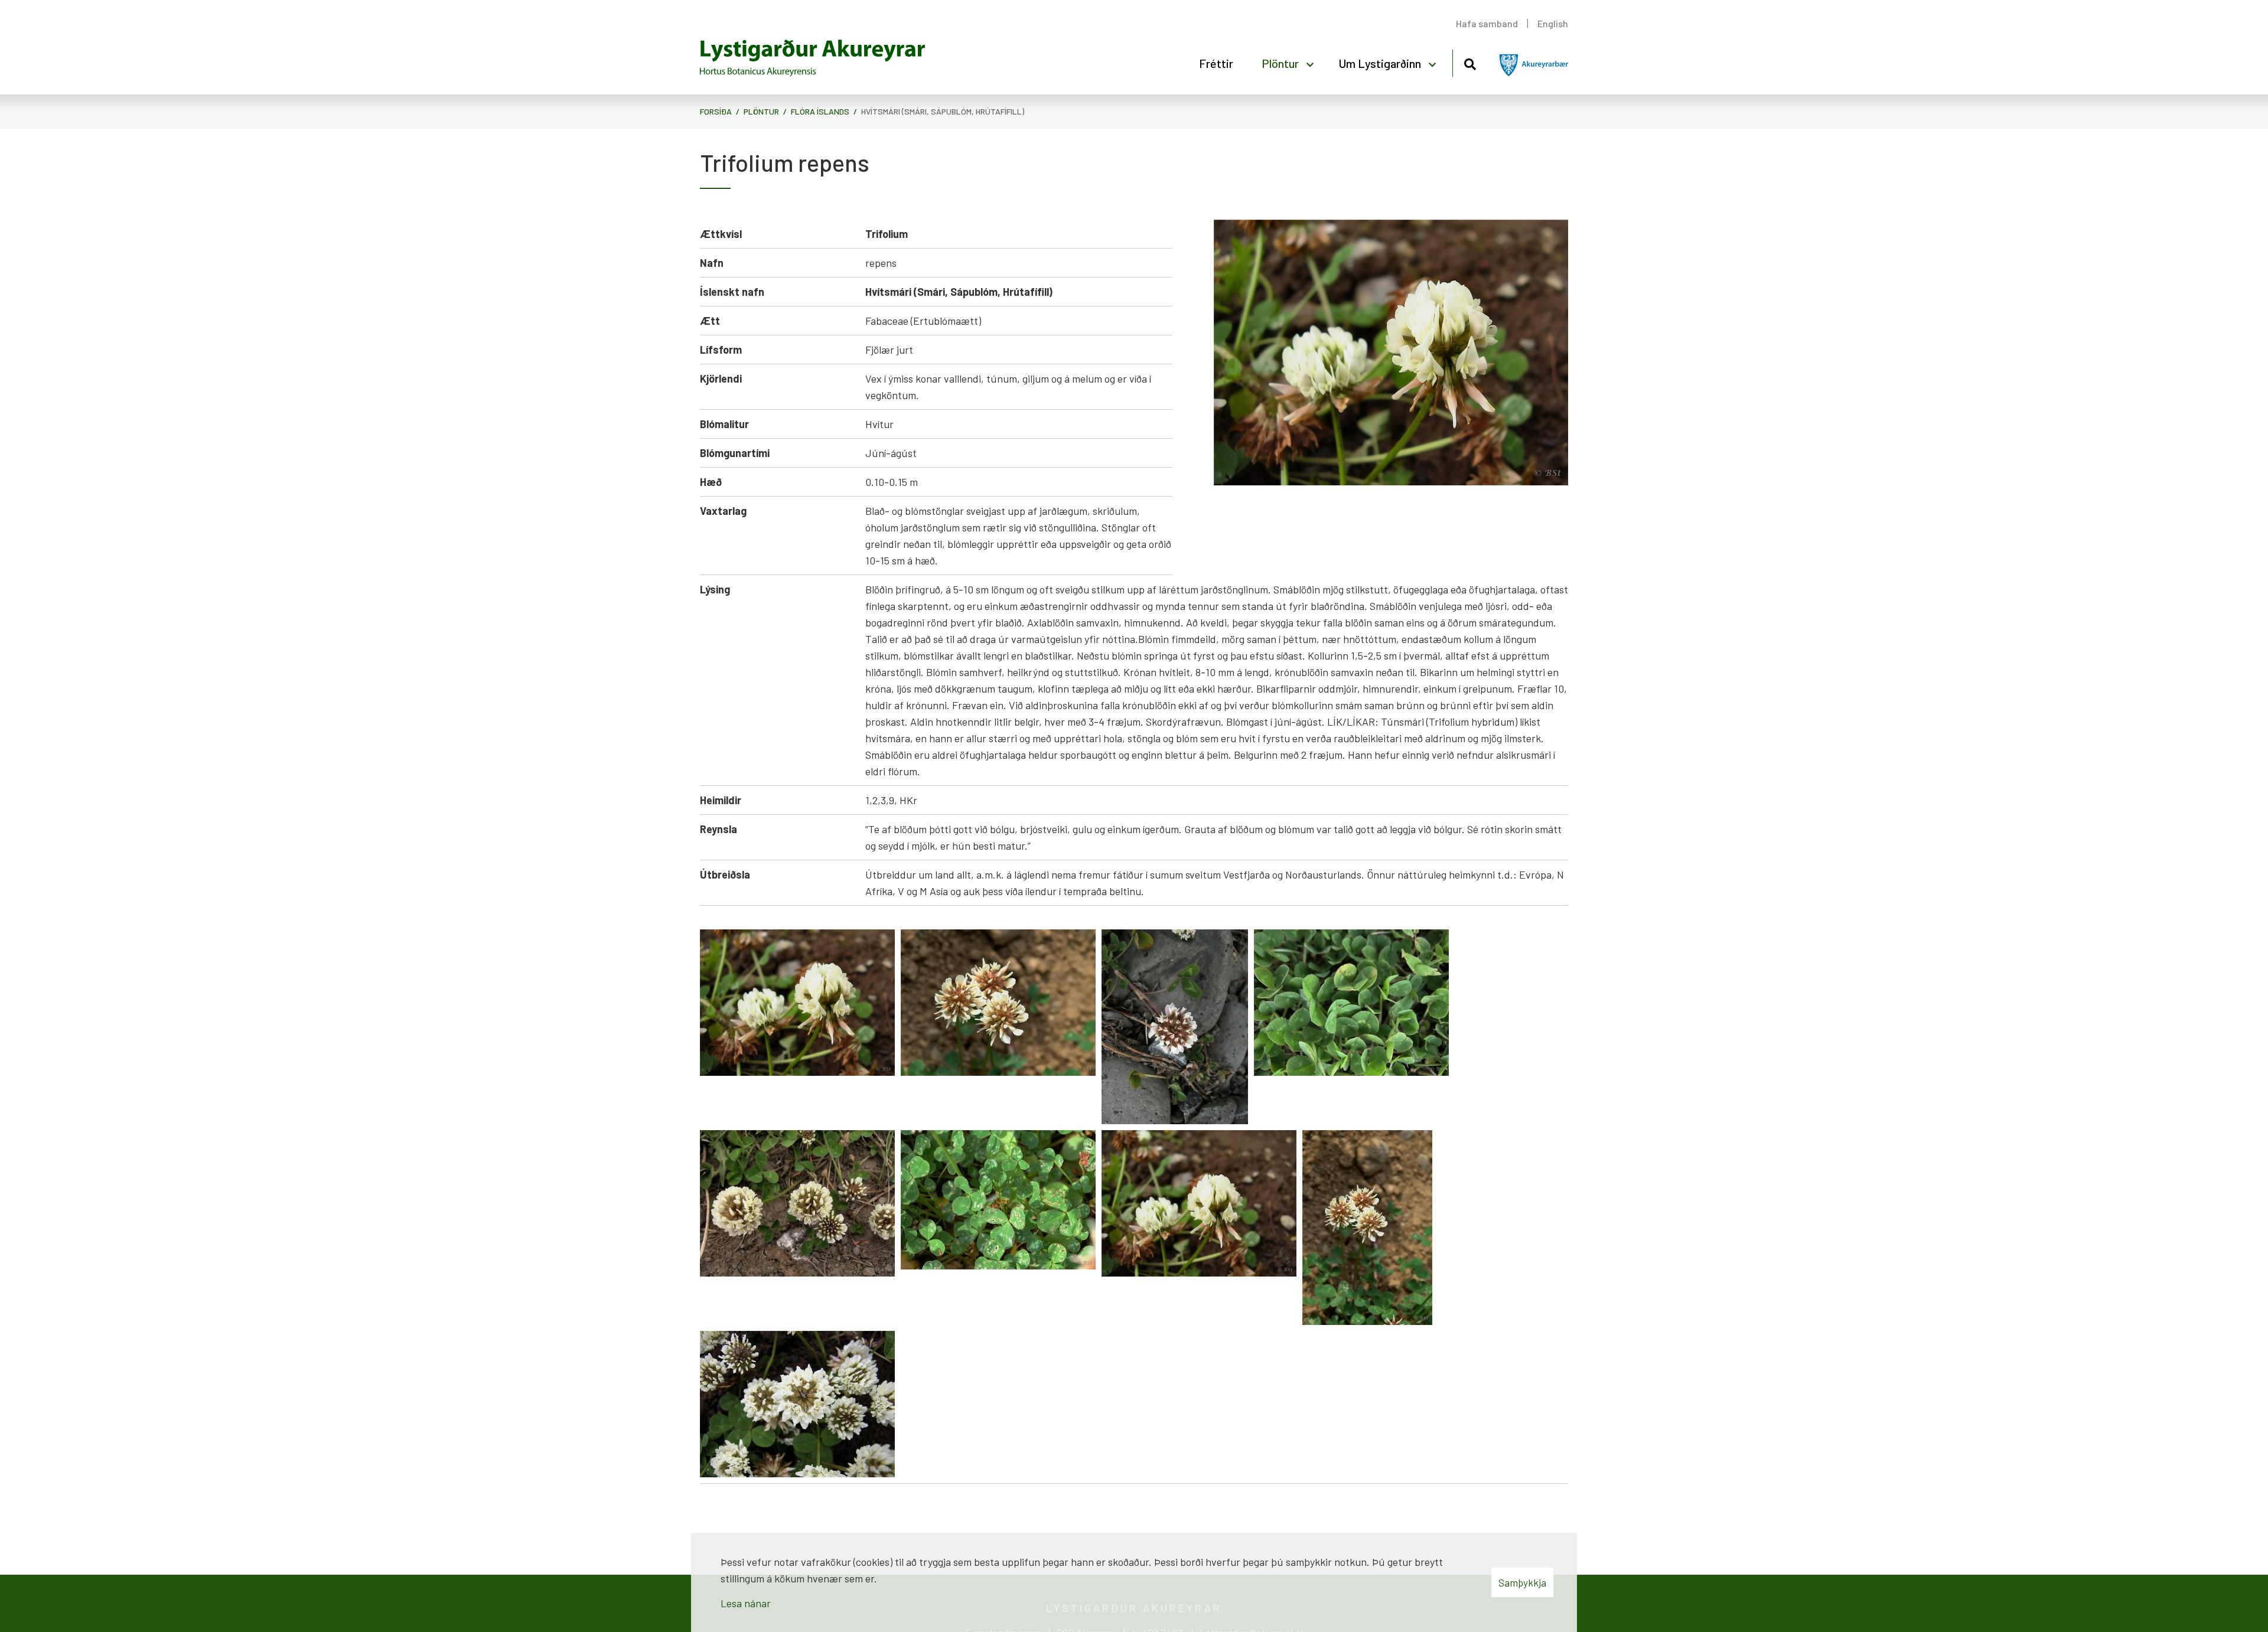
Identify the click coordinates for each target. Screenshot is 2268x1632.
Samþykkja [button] (1522, 1582)
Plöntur (761, 111)
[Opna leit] (1470, 62)
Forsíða (716, 111)
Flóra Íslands (820, 111)
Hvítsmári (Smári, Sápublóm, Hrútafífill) (943, 111)
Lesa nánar (746, 1603)
